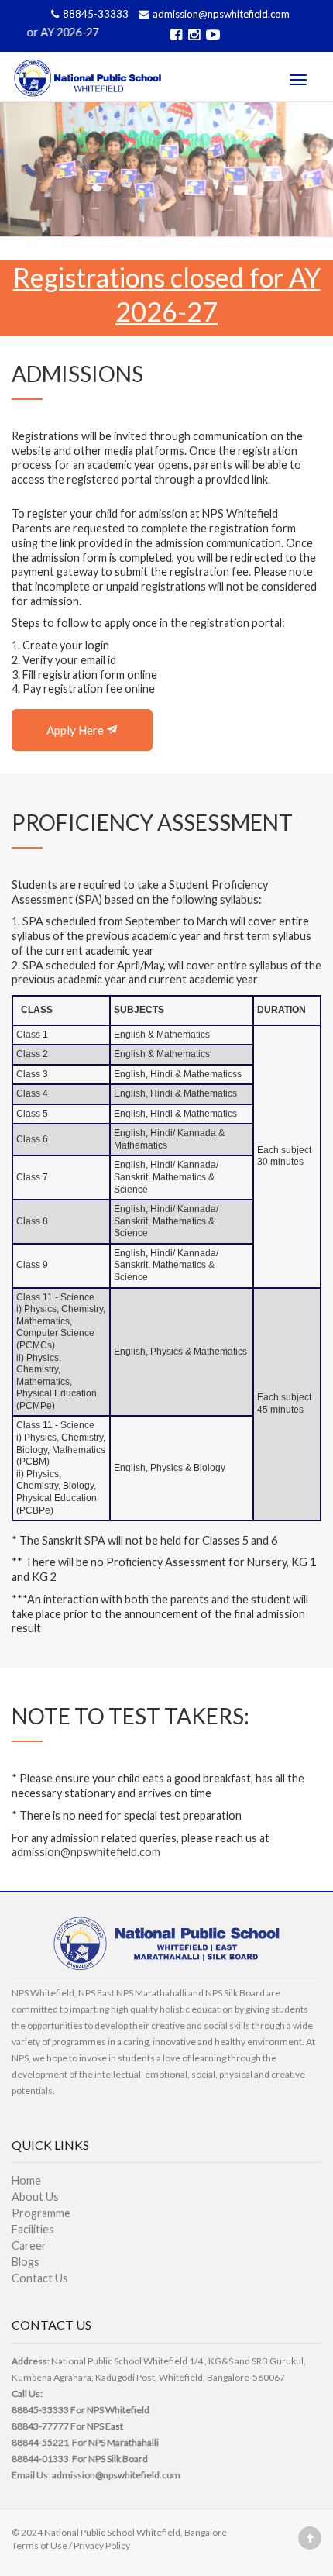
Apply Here (76, 730)
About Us (35, 2197)
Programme (41, 2213)
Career (29, 2245)
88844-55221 (40, 2442)
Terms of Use (39, 2545)
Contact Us (40, 2278)
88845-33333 (97, 14)
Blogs (26, 2262)
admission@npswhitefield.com (221, 14)
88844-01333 (40, 2459)
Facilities (33, 2229)
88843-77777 (40, 2426)
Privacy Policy (102, 2545)
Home (26, 2180)
